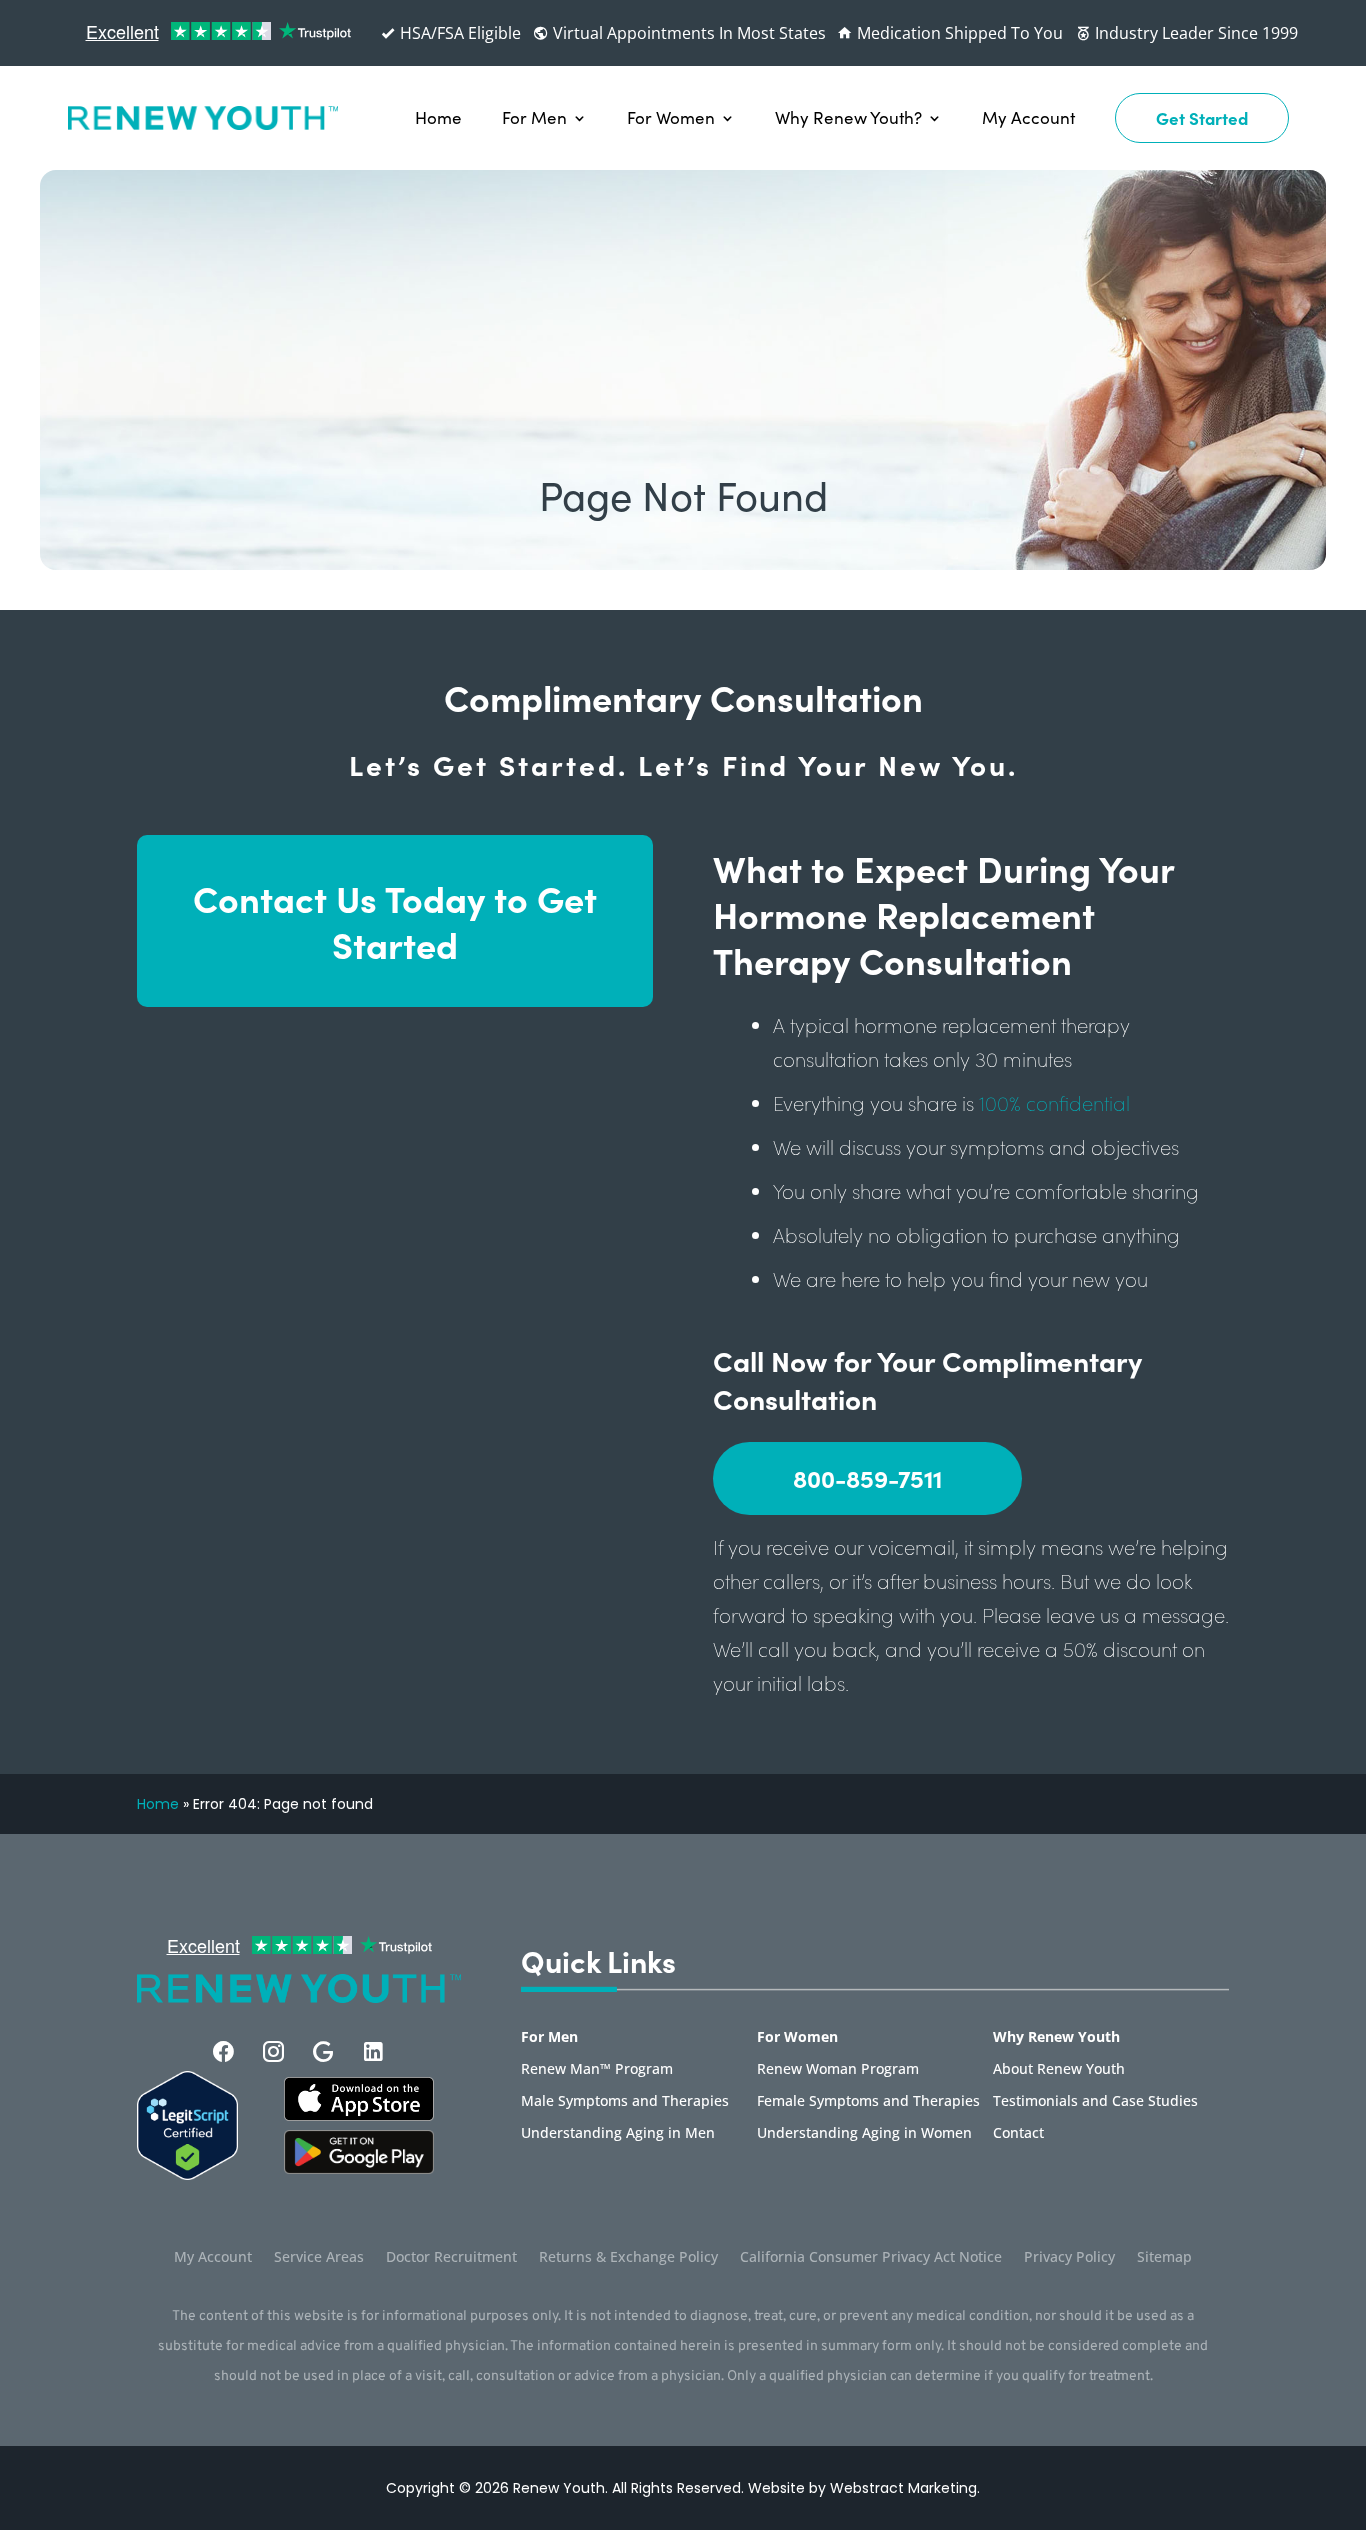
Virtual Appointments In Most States (687, 33)
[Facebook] (223, 2051)
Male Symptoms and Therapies (625, 2102)
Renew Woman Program (838, 2070)
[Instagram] (273, 2051)
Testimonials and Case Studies (1095, 2102)
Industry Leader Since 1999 (1194, 33)
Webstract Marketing (903, 2488)
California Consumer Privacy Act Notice (871, 2258)
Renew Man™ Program (597, 2070)
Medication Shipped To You (958, 33)
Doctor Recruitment (451, 2258)
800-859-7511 (867, 1477)
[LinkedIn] (373, 2051)
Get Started (1202, 117)
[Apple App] (359, 2115)
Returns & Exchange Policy (628, 2258)
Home (438, 117)
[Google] (323, 2051)
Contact (1018, 2134)
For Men (534, 117)
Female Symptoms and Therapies (868, 2102)
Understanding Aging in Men (618, 2134)
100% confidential (1054, 1103)
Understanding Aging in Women (864, 2134)
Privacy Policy (1069, 2258)
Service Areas (319, 2258)
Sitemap (1164, 2258)
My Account (1028, 117)
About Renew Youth (1059, 2070)
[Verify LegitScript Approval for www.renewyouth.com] (187, 2174)
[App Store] (359, 2168)
